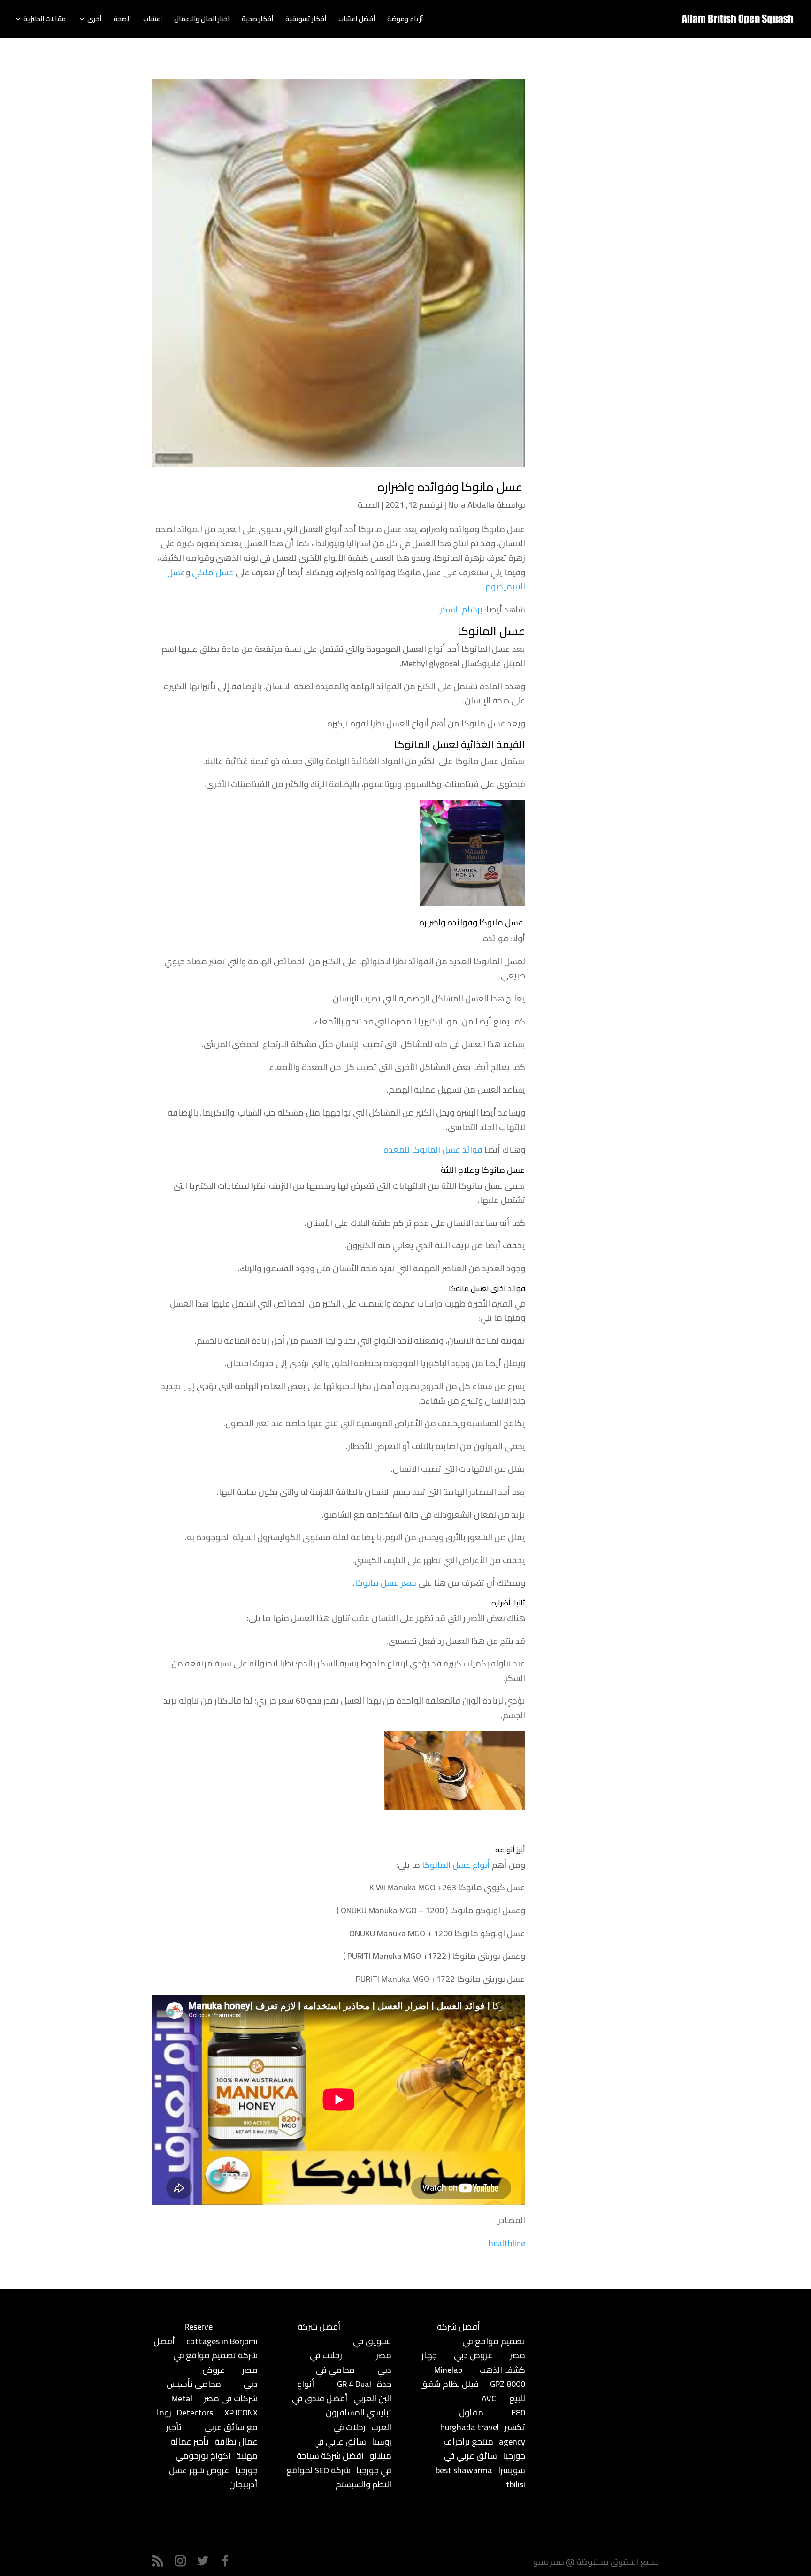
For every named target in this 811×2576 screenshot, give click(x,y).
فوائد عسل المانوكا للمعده (433, 1150)
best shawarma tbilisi (480, 2477)
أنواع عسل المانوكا (456, 1865)
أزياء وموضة (405, 20)
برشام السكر (461, 609)
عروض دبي (473, 2355)
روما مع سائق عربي (207, 2420)
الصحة (122, 20)
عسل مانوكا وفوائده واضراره (451, 487)
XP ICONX (241, 2412)
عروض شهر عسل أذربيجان (213, 2477)
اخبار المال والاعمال (202, 20)
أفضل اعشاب (357, 20)
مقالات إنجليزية (45, 20)
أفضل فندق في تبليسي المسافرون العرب (342, 2413)
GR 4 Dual (354, 2384)
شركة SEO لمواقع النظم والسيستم (339, 2477)
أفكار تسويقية (306, 20)
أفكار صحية (257, 20)
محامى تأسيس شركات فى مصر (212, 2391)
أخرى (94, 20)
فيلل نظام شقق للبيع (473, 2391)
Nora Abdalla (471, 505)
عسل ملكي (213, 572)
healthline (507, 2243)
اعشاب (153, 20)
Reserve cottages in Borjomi (221, 2334)
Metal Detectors (192, 2406)
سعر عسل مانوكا (386, 1583)
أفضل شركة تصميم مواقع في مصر (206, 2355)
